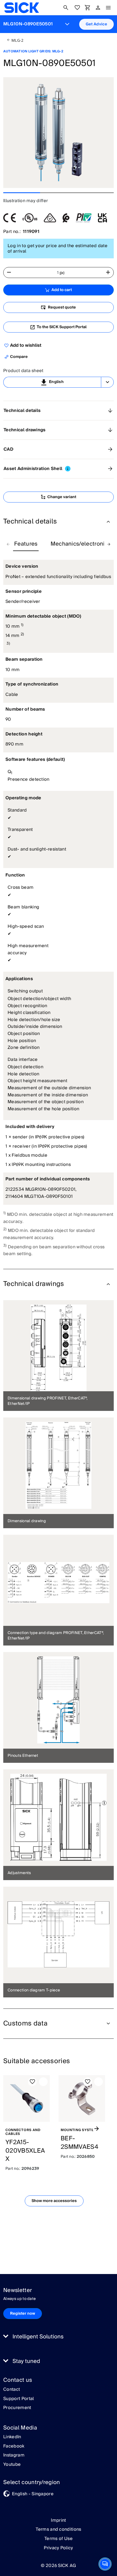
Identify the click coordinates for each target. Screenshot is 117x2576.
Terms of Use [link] (59, 2539)
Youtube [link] (12, 2465)
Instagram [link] (14, 2455)
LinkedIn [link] (12, 2437)
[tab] (26, 544)
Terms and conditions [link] (58, 2529)
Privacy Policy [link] (58, 2548)
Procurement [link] (17, 2408)
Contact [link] (12, 2390)
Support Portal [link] (19, 2399)
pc (62, 273)
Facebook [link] (14, 2446)
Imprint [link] (58, 2520)
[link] (22, 8)
